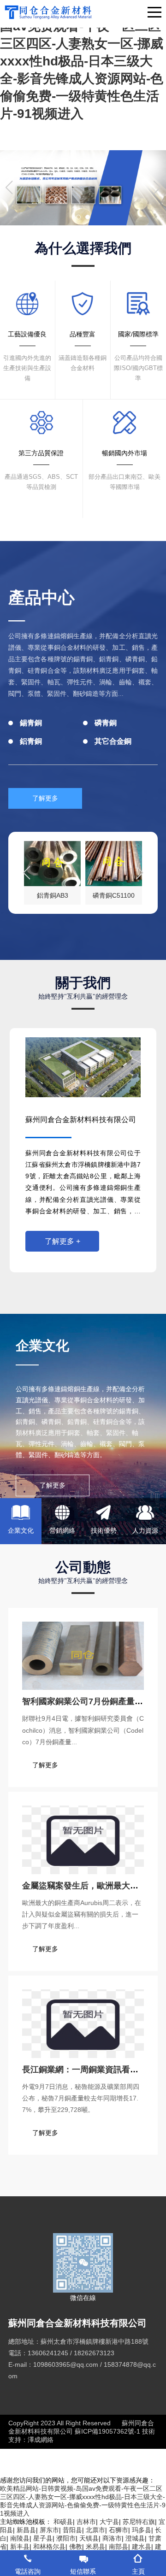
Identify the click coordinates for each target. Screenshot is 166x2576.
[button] (78, 217)
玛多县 (142, 2530)
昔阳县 (72, 2530)
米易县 (95, 2547)
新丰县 (20, 2547)
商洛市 (112, 2538)
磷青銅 (106, 723)
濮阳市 (66, 2538)
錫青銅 (31, 723)
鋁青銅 (31, 741)
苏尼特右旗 (139, 2522)
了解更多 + (62, 1241)
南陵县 (20, 2538)
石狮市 (119, 2530)
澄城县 (135, 2538)
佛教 (76, 2547)
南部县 (119, 2547)
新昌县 (26, 2530)
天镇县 (89, 2538)
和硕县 (63, 2522)
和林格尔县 (49, 2547)
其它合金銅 (113, 741)
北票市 (95, 2530)
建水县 (142, 2547)
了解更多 (45, 798)
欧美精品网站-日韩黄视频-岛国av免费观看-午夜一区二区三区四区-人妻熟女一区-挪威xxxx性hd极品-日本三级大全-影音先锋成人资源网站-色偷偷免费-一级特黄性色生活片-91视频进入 (82, 61)
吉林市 (86, 2522)
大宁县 (109, 2522)
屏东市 (49, 2530)
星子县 (43, 2538)
